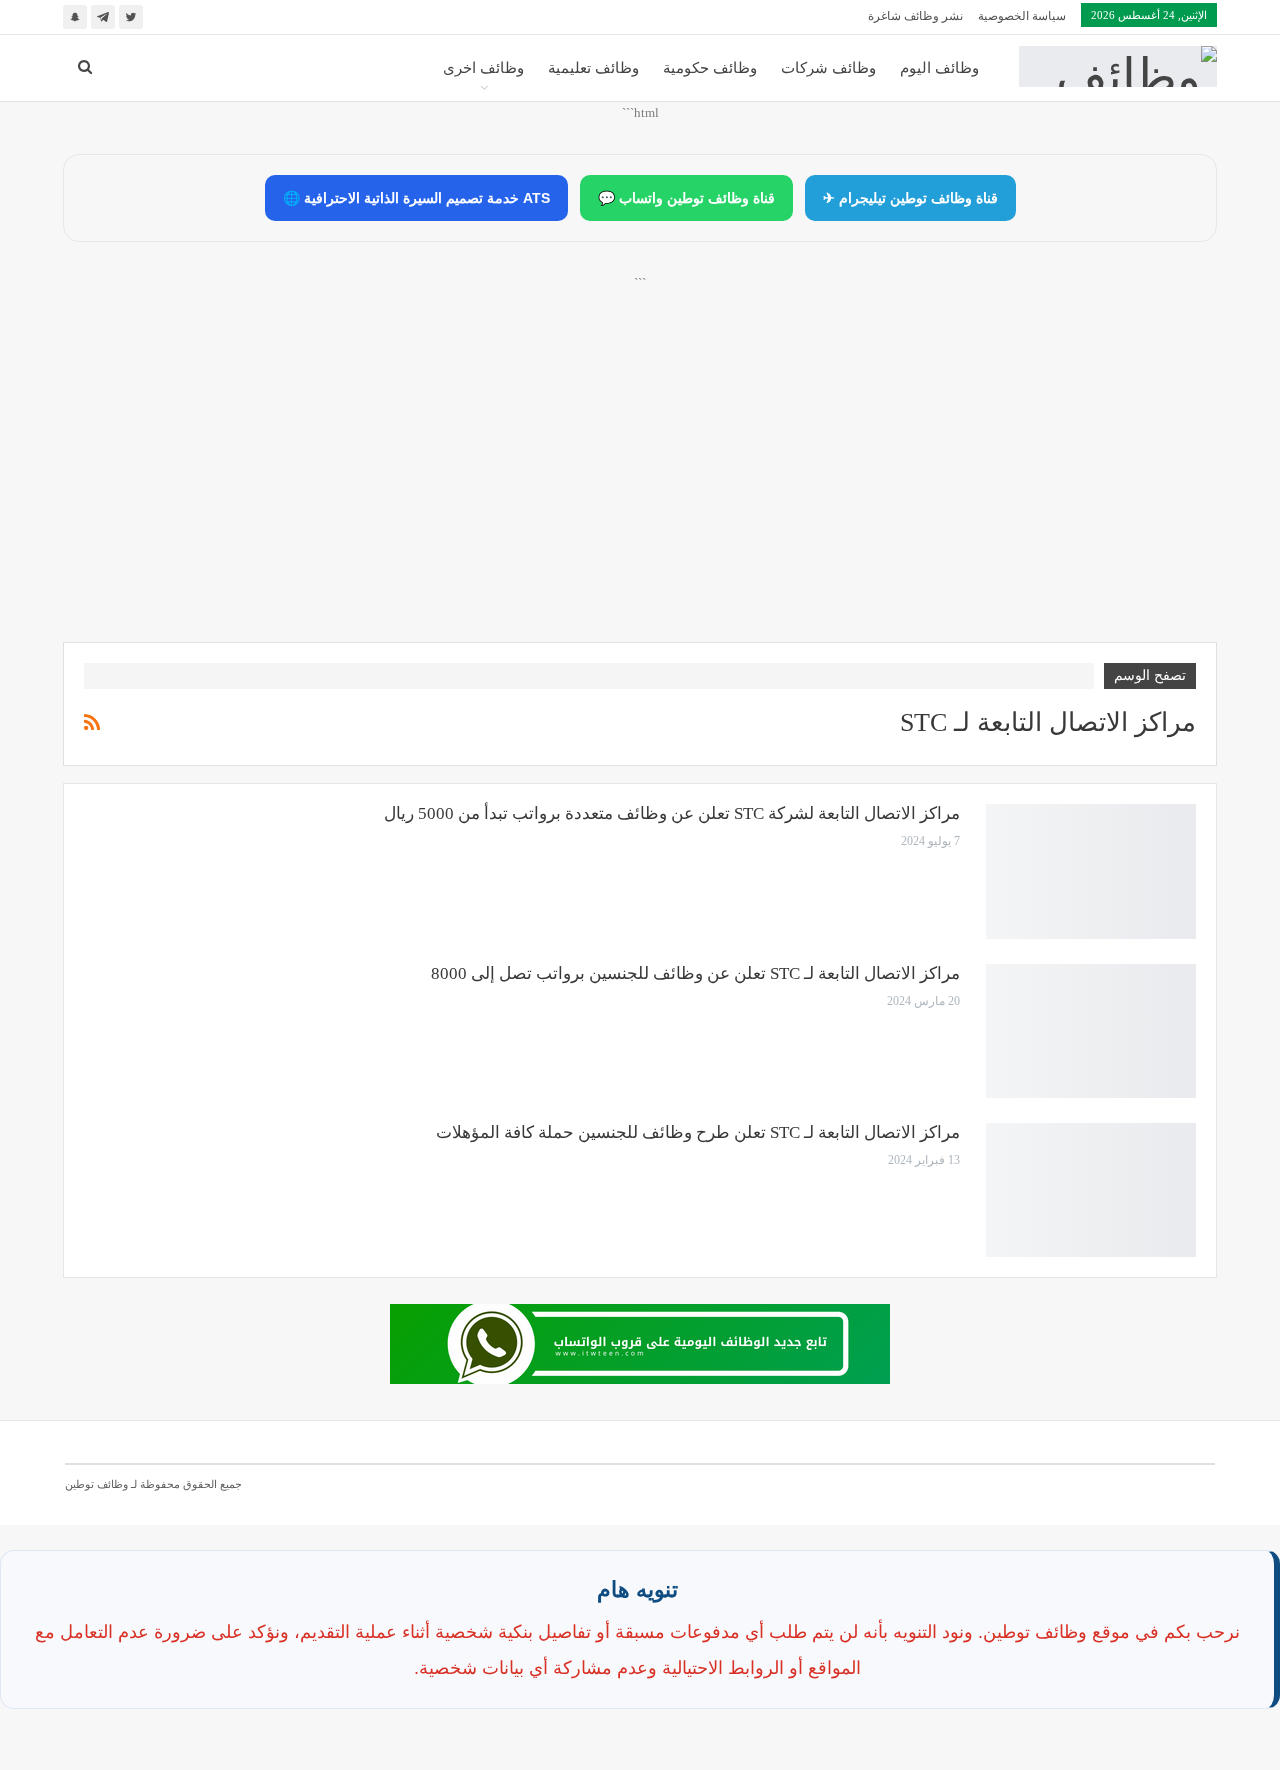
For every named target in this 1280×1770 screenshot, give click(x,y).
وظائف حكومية (710, 68)
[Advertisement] (640, 481)
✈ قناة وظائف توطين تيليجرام (910, 198)
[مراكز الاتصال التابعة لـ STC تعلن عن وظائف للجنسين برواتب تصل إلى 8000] (1091, 1031)
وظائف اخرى (483, 68)
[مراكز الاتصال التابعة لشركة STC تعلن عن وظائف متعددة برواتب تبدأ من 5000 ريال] (1091, 871)
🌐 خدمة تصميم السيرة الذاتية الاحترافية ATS (416, 198)
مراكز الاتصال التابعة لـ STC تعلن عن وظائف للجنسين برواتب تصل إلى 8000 (695, 973)
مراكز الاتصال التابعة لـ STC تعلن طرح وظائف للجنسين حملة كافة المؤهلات (698, 1132)
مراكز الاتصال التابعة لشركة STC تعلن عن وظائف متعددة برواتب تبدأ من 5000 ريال (672, 813)
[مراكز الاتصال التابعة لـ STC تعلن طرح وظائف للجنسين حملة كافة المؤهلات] (1091, 1190)
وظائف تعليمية (593, 68)
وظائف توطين (96, 1484)
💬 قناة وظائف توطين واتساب (686, 198)
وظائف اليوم (939, 68)
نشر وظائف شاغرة (915, 16)
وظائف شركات (828, 68)
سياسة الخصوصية (1022, 16)
